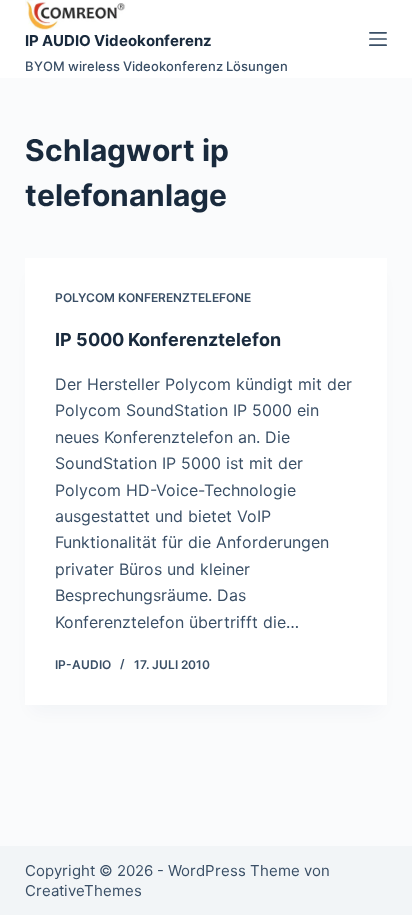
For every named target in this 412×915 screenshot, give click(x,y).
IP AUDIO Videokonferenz (118, 40)
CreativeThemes (83, 890)
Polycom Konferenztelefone (153, 297)
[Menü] (378, 39)
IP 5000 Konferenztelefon (168, 339)
